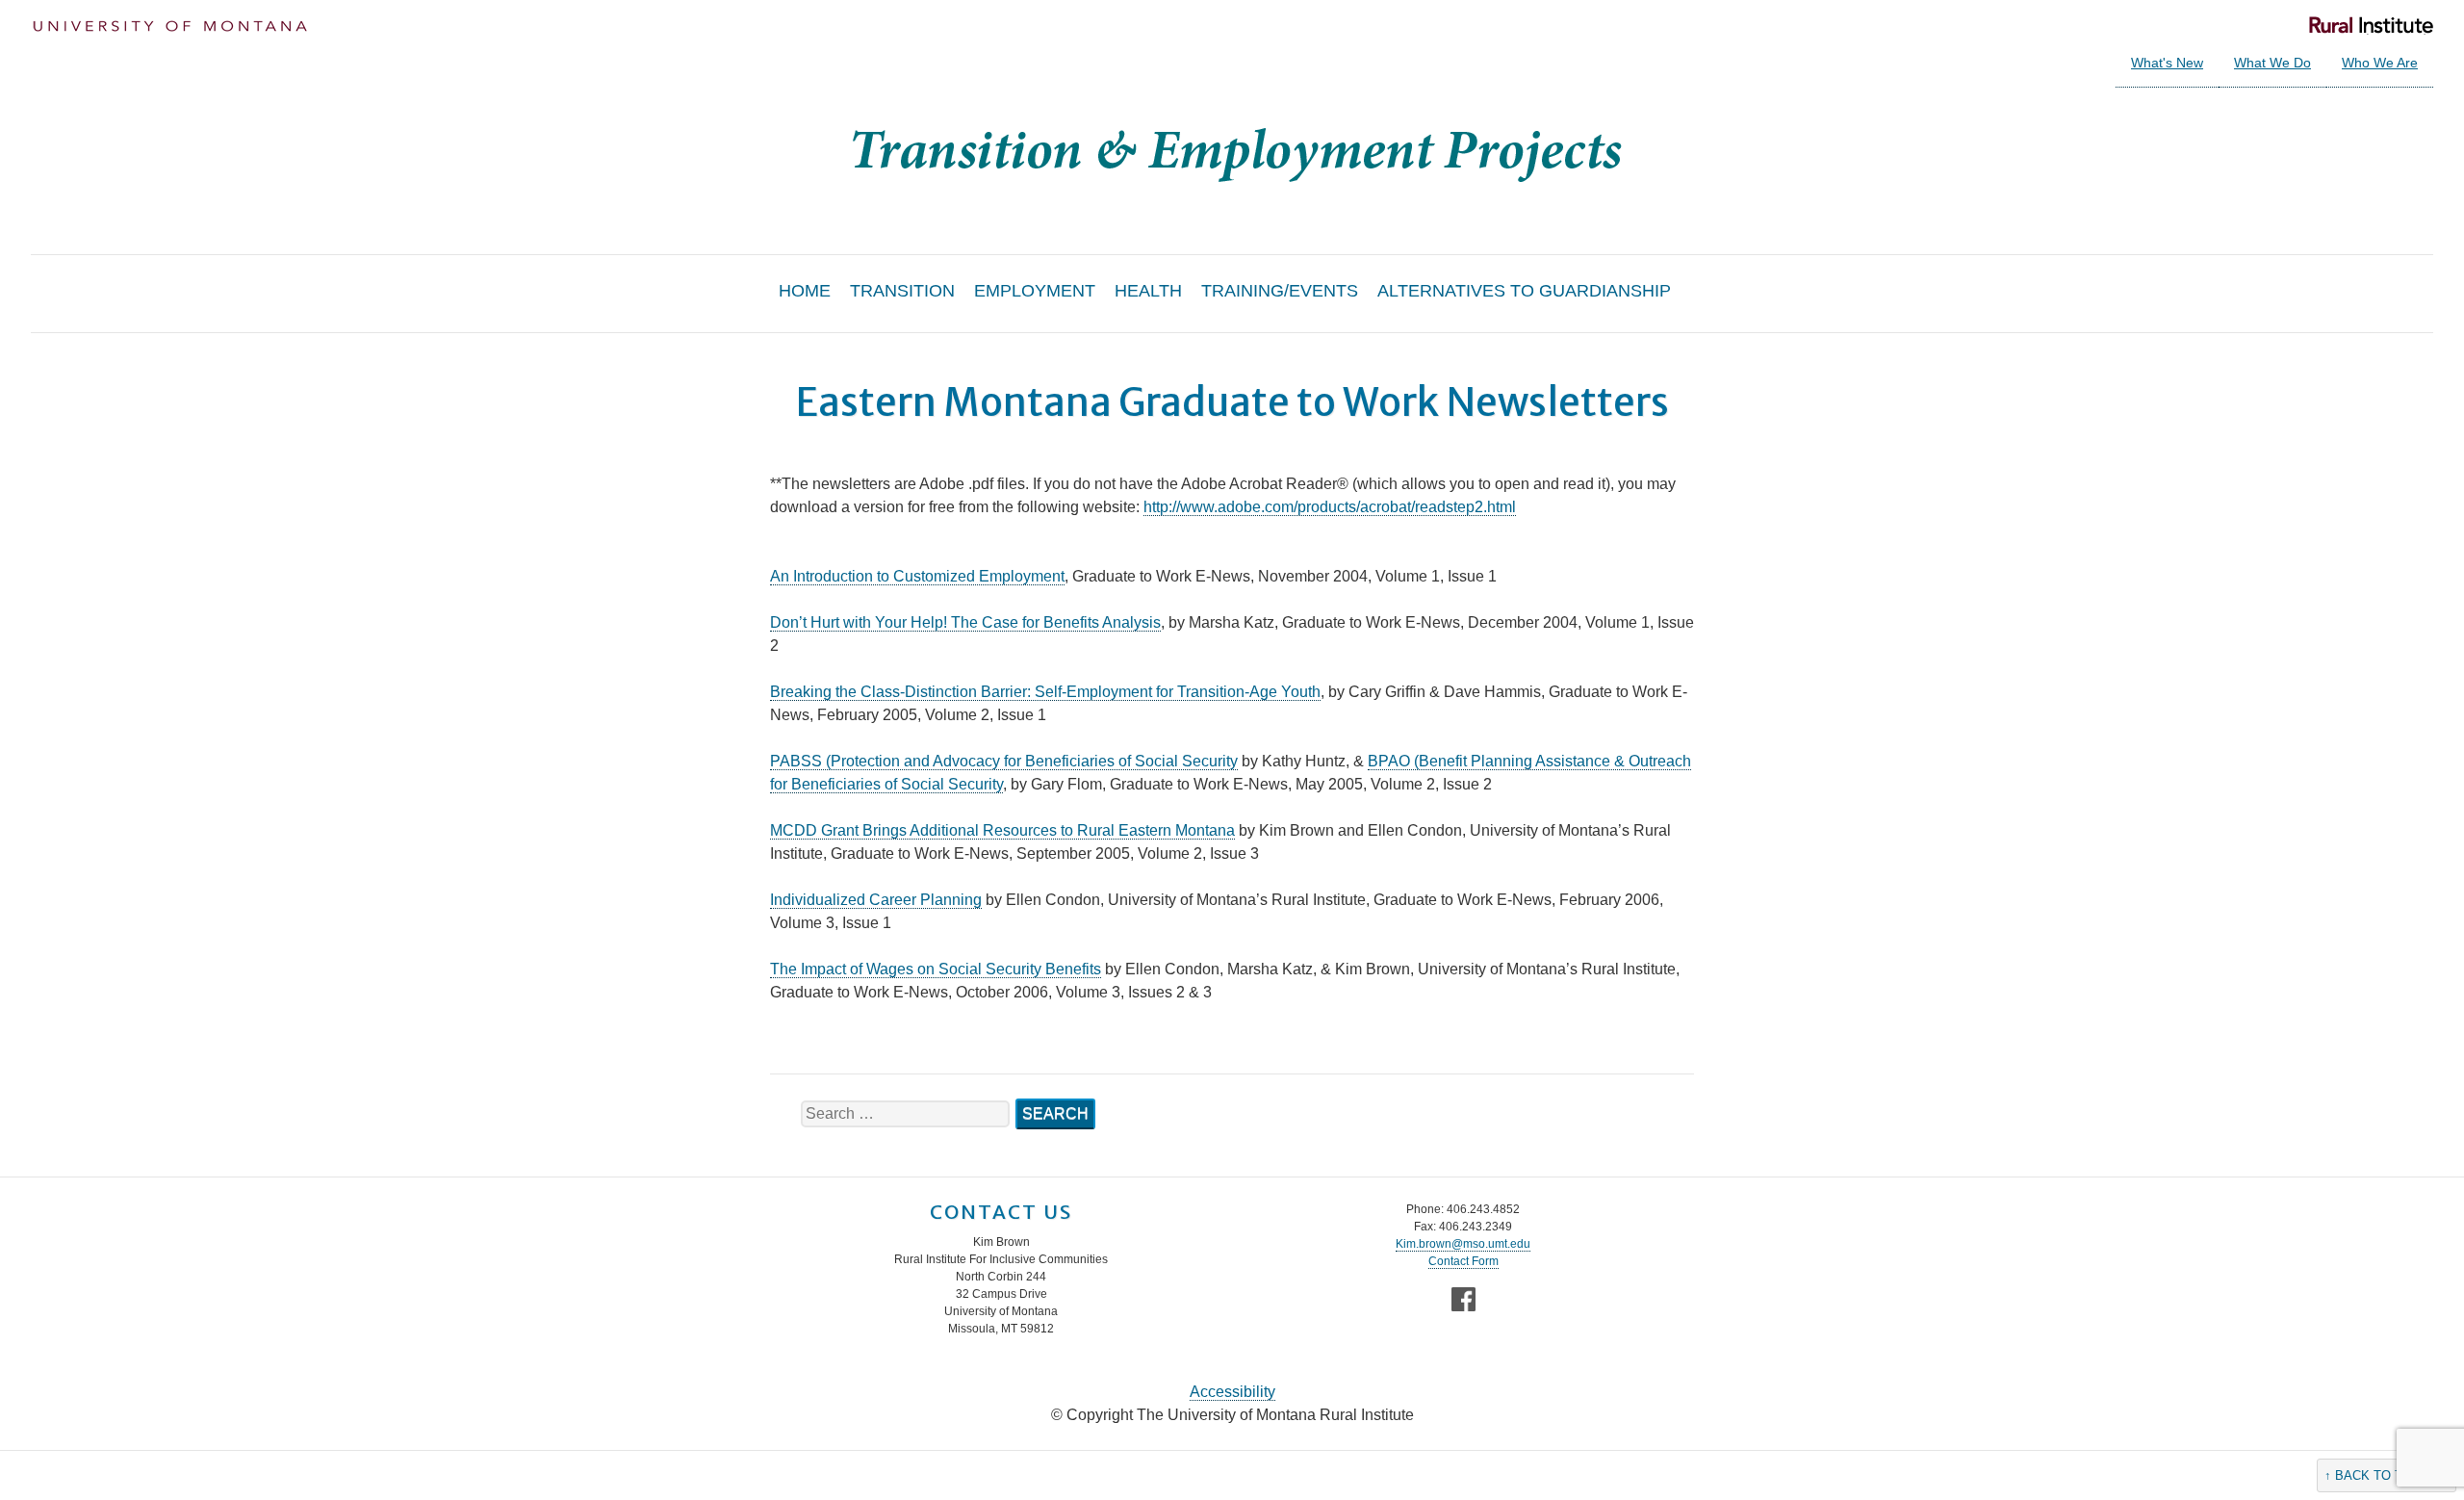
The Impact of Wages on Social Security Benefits (936, 969)
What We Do (2272, 63)
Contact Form (1463, 1261)
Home (805, 291)
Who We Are (2380, 63)
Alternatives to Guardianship (1524, 291)
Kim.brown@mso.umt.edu (1463, 1244)
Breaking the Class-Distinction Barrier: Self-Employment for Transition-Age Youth (1045, 692)
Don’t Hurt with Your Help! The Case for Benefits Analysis (965, 622)
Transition (902, 291)
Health (1148, 291)
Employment (1035, 291)
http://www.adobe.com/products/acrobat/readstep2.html (1330, 507)
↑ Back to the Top (2387, 1475)
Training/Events (1280, 291)
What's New (2167, 63)
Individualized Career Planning (876, 900)
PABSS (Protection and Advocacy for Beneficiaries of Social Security (1004, 761)
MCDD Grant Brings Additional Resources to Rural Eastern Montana (1002, 830)
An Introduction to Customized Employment (917, 576)
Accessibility (1232, 1392)
